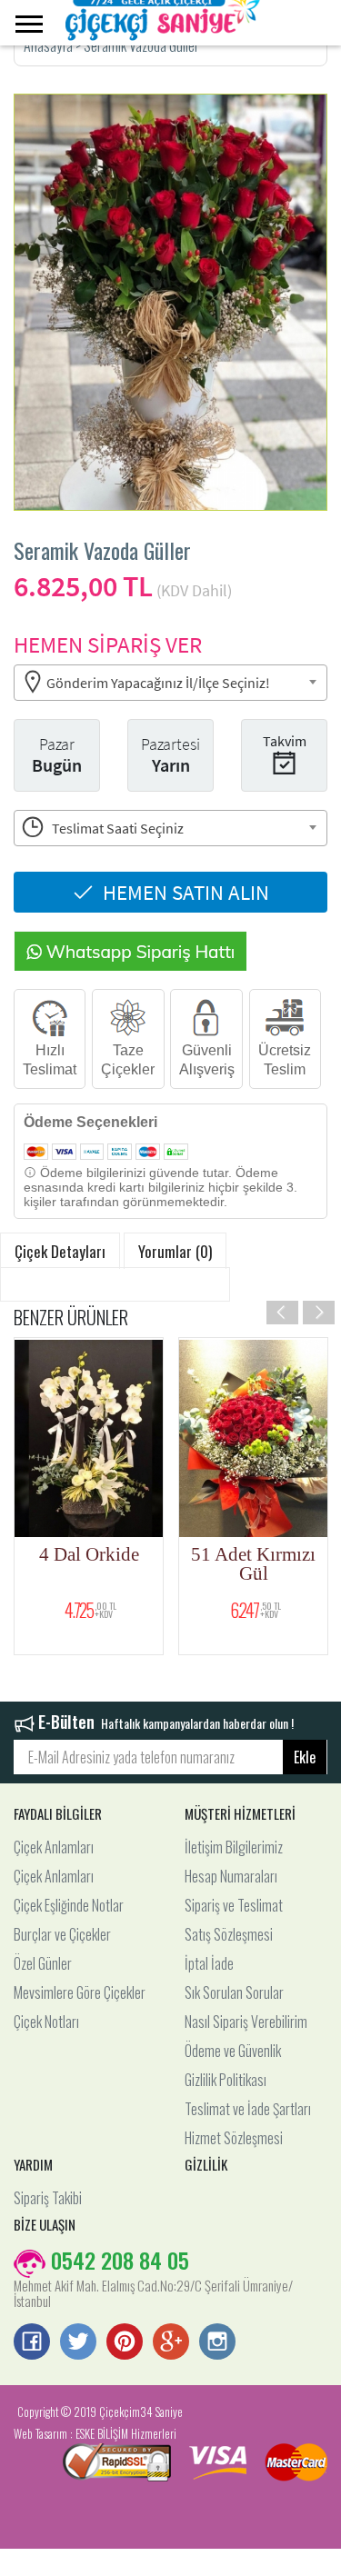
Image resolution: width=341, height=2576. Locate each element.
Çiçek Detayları (60, 1251)
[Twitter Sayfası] (78, 2343)
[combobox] (170, 683)
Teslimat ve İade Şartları (248, 2109)
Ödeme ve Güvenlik (233, 2051)
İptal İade (209, 1963)
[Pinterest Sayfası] (125, 2343)
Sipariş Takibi (48, 2198)
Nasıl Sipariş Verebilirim (246, 2022)
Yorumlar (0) (175, 1251)
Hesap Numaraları (231, 1876)
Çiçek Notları (46, 2022)
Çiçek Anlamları (54, 1847)
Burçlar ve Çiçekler (62, 1934)
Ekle (305, 1757)
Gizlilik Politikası (226, 2080)
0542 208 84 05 (117, 2260)
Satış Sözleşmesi (229, 1934)
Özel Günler (43, 1963)
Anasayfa (50, 45)
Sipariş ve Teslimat (234, 1905)
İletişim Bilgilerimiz (234, 1847)
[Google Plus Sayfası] (171, 2343)
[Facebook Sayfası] (32, 2343)
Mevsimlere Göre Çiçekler (80, 1992)
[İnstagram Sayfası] (217, 2343)
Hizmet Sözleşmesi (234, 2138)
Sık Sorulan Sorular (234, 1992)
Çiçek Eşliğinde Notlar (69, 1905)
